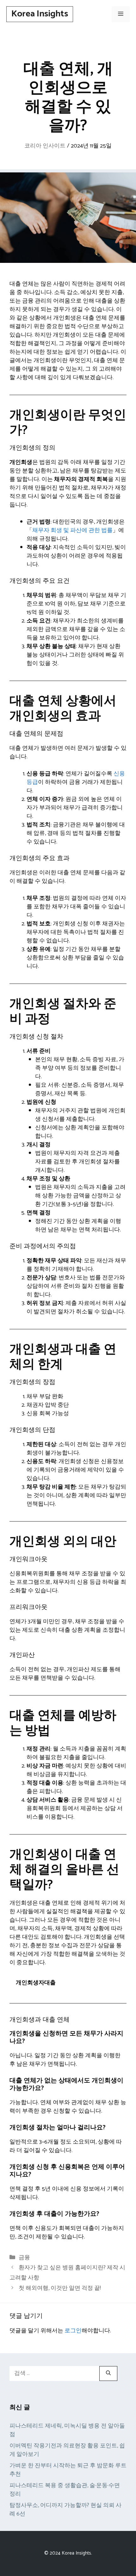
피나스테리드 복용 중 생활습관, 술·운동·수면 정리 (65, 2490)
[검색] (108, 2373)
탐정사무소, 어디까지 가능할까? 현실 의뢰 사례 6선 (65, 2510)
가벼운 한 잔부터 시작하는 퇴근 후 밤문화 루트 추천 (68, 2470)
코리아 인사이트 (45, 146)
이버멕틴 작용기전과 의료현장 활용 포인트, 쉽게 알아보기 (67, 2450)
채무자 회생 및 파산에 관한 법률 (72, 530)
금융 (24, 2258)
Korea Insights (40, 14)
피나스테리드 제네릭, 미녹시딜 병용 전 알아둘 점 (67, 2430)
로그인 (73, 2331)
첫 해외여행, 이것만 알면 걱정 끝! (60, 2288)
